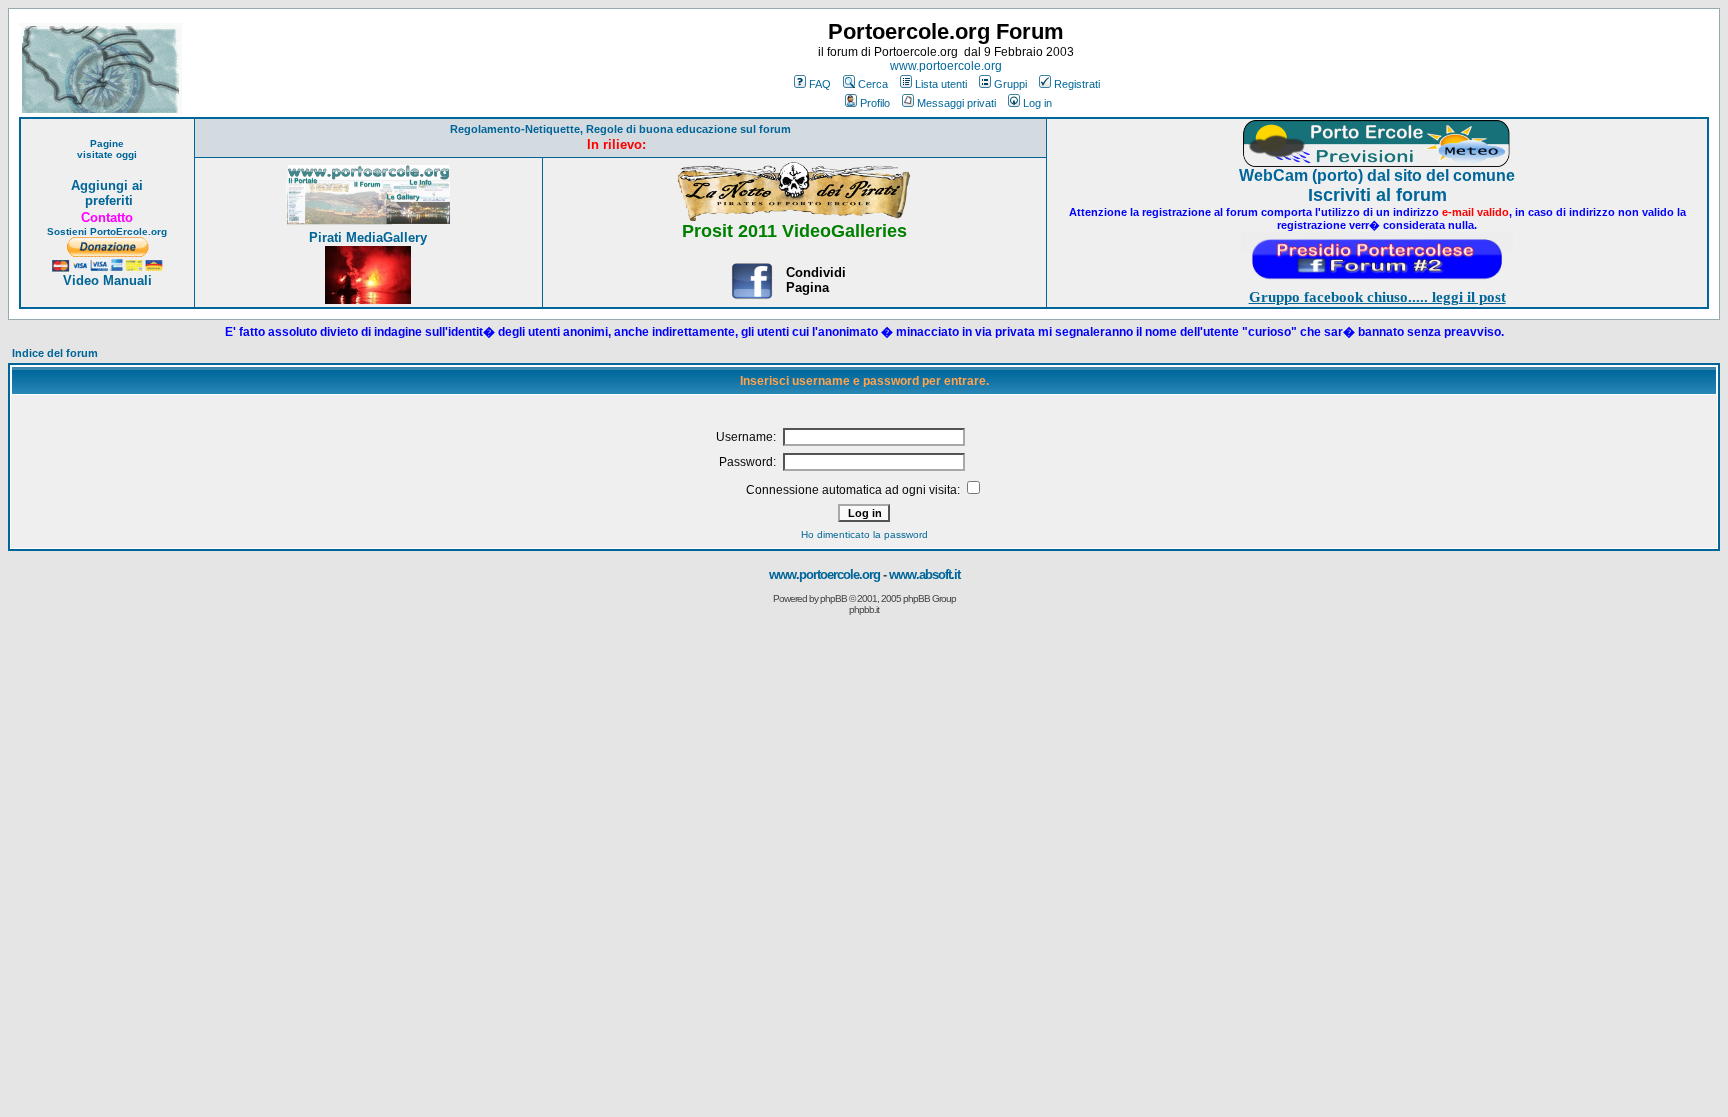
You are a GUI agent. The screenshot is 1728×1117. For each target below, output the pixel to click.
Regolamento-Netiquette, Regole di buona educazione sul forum (620, 129)
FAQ (820, 84)
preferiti (107, 200)
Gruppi (1010, 84)
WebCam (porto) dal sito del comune (1377, 175)
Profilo (875, 103)
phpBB (833, 598)
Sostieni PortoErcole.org (107, 231)
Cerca (873, 84)
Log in (1037, 103)
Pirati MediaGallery (368, 237)
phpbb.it (864, 609)
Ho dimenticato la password (864, 534)
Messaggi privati (956, 103)
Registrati (1077, 84)
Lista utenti (941, 84)
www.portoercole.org (946, 66)
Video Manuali (107, 280)
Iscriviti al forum (1377, 195)
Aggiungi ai (107, 185)
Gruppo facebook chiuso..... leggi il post (1377, 297)
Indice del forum (55, 353)
